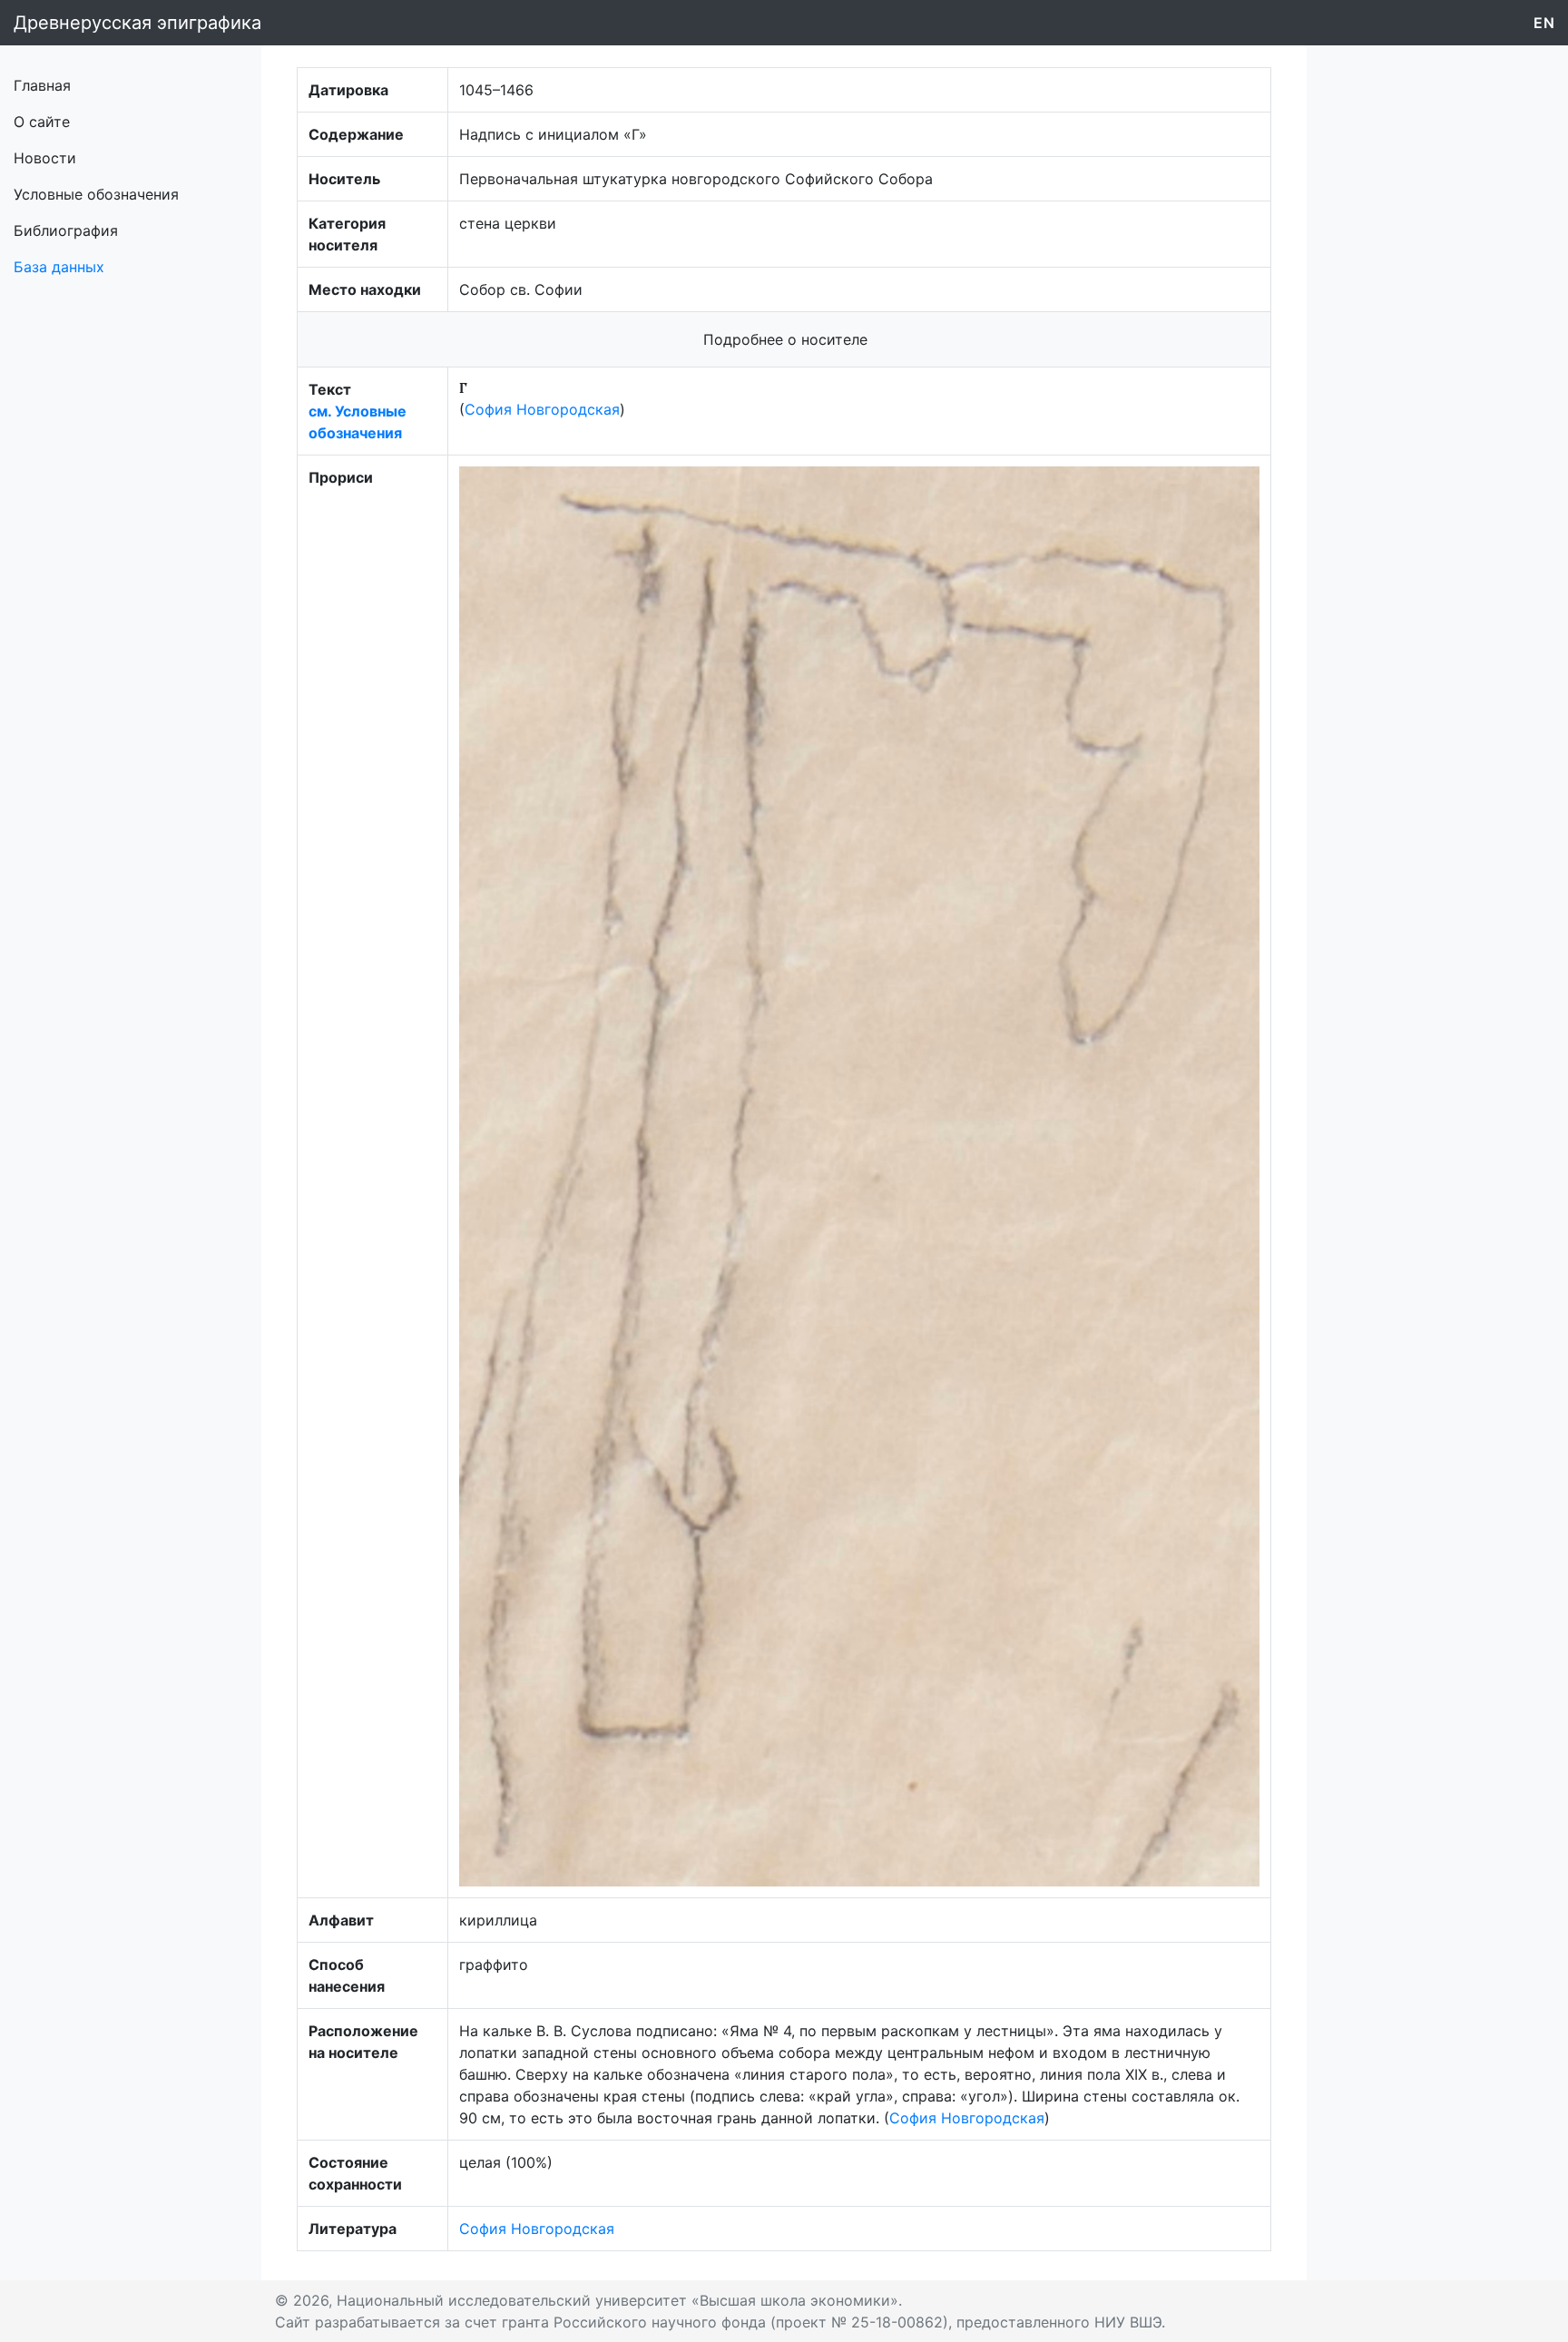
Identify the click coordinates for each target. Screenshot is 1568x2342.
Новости (45, 158)
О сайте (42, 122)
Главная (42, 85)
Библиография (66, 230)
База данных (59, 267)
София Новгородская (542, 409)
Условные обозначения (96, 194)
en (1544, 23)
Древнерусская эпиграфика (137, 23)
